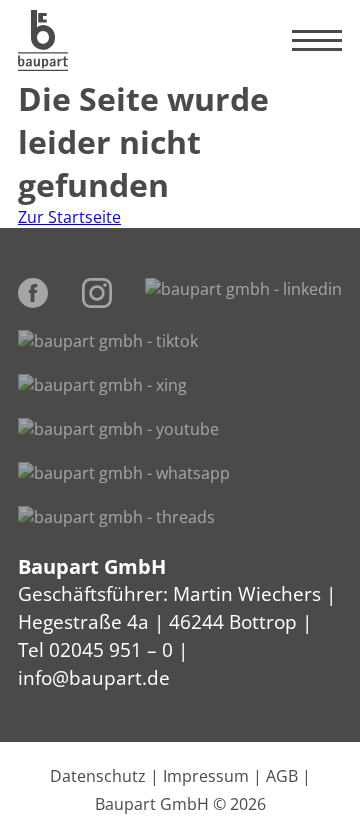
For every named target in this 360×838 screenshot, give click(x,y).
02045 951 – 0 (111, 649)
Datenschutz (98, 776)
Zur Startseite (69, 217)
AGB (282, 776)
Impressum (206, 776)
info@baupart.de (94, 677)
